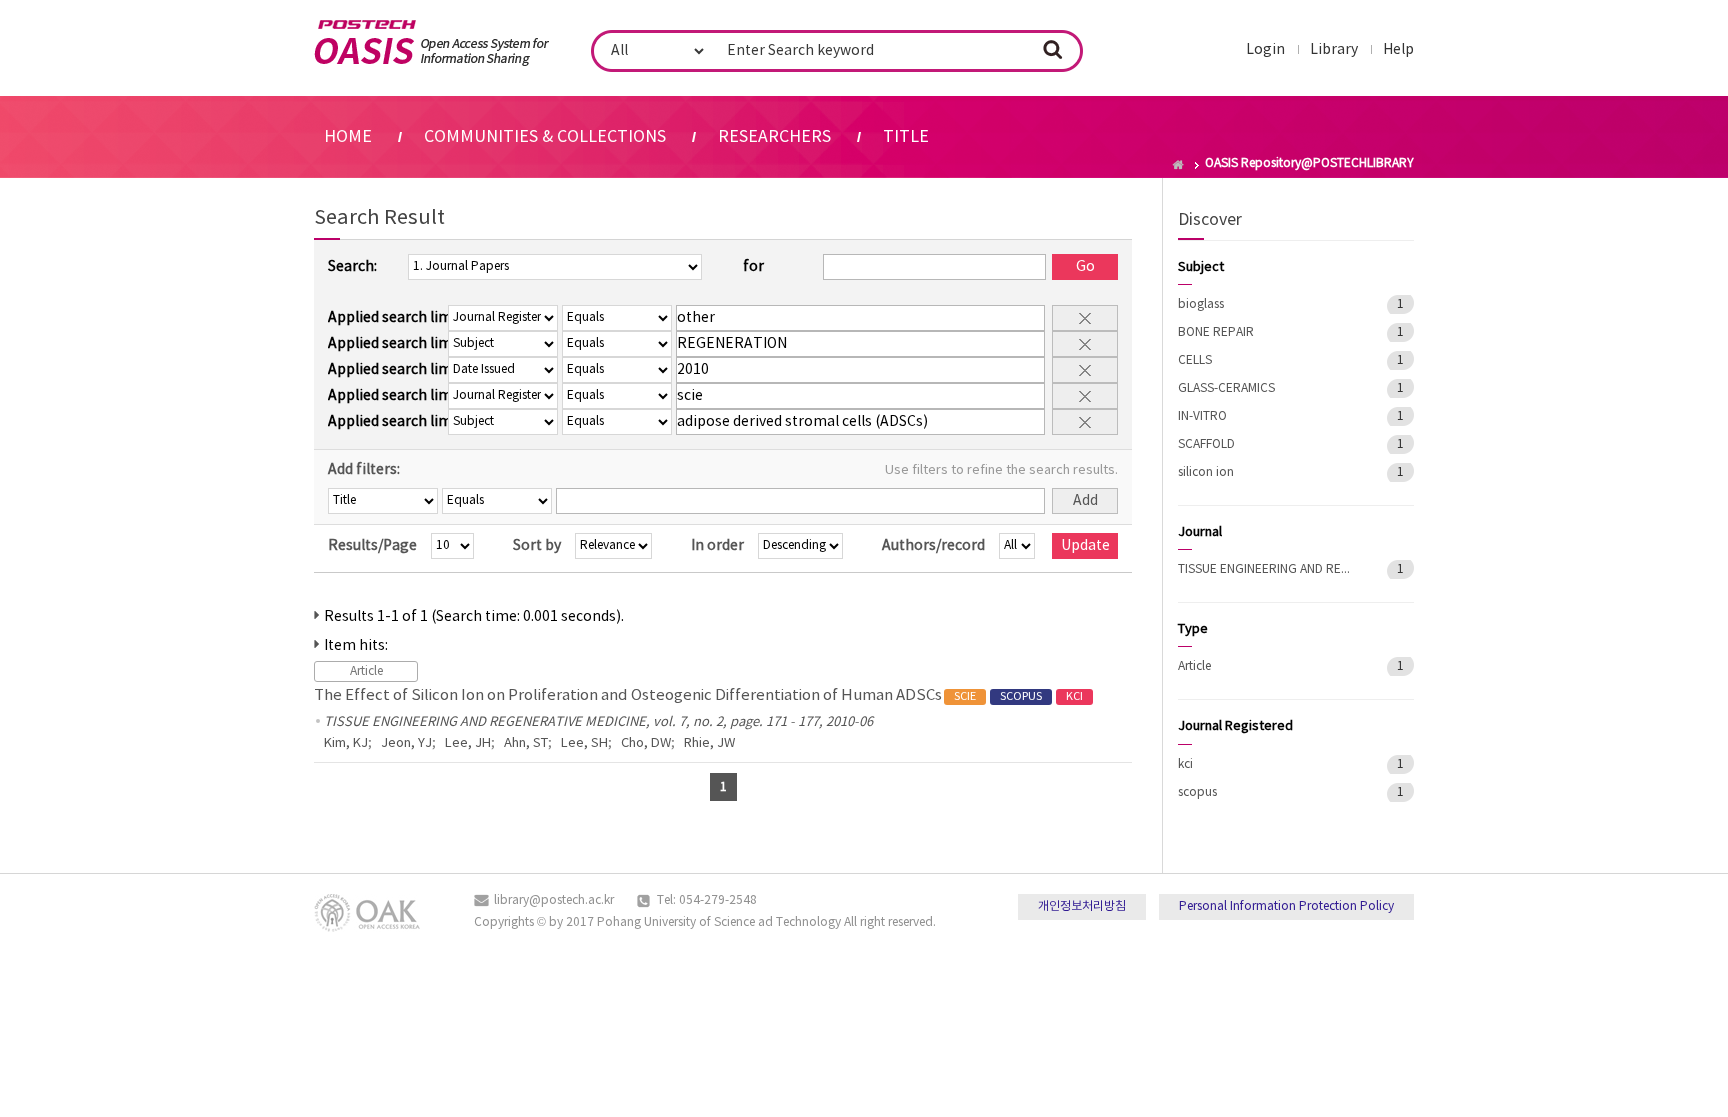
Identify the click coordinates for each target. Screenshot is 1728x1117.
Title (906, 137)
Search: (352, 267)
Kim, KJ (346, 743)
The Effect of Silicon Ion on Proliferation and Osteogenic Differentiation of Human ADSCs (698, 695)
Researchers (774, 137)
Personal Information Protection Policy (1286, 906)
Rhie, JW (709, 743)
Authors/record (933, 546)
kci (1185, 764)
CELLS (1195, 360)
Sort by (537, 546)
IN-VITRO (1202, 416)
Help (1398, 50)
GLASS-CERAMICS (1226, 388)
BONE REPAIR (1216, 332)
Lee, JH (468, 743)
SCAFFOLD (1206, 444)
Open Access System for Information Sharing (431, 43)
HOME (348, 137)
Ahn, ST (526, 743)
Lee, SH (584, 743)
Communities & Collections (545, 137)
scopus (1197, 792)
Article (1194, 666)
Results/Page (372, 546)
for (753, 267)
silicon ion (1206, 472)
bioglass (1201, 304)
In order (717, 546)
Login (1265, 50)
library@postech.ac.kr (554, 900)
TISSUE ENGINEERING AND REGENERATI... (1268, 569)
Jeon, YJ (406, 743)
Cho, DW (646, 743)
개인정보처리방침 (1082, 906)
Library (1334, 50)
